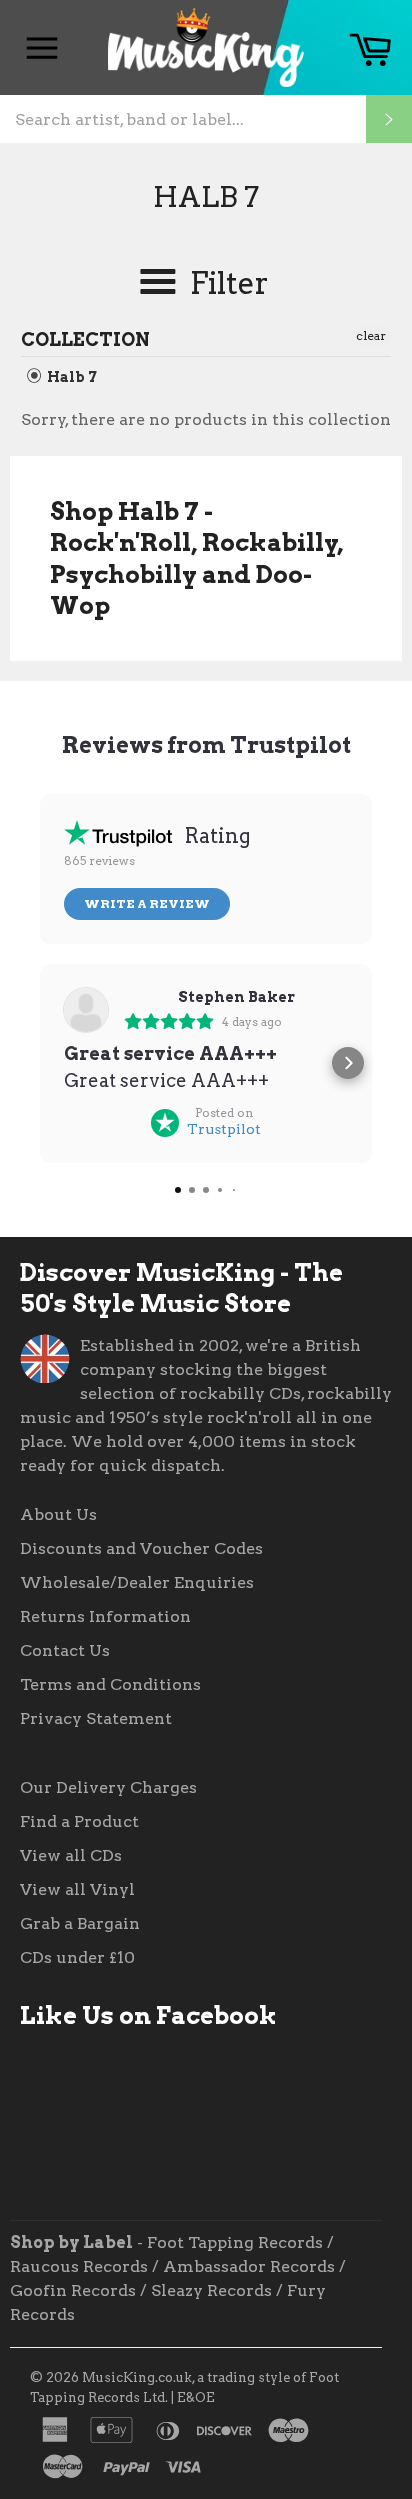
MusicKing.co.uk (137, 2377)
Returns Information (105, 1616)
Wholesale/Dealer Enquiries (137, 1582)
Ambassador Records (249, 2266)
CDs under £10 (77, 1957)
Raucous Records (79, 2266)
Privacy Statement (96, 1718)
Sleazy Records (211, 2290)
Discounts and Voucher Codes (141, 1548)
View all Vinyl (77, 1889)
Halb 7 (70, 377)
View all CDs (71, 1855)
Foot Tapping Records (235, 2242)
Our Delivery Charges (108, 1787)
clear (371, 335)
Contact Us (65, 1650)
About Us (58, 1514)
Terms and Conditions (110, 1684)
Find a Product (79, 1821)
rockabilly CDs (240, 1393)
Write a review (147, 903)
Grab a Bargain (80, 1923)
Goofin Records (73, 2290)
